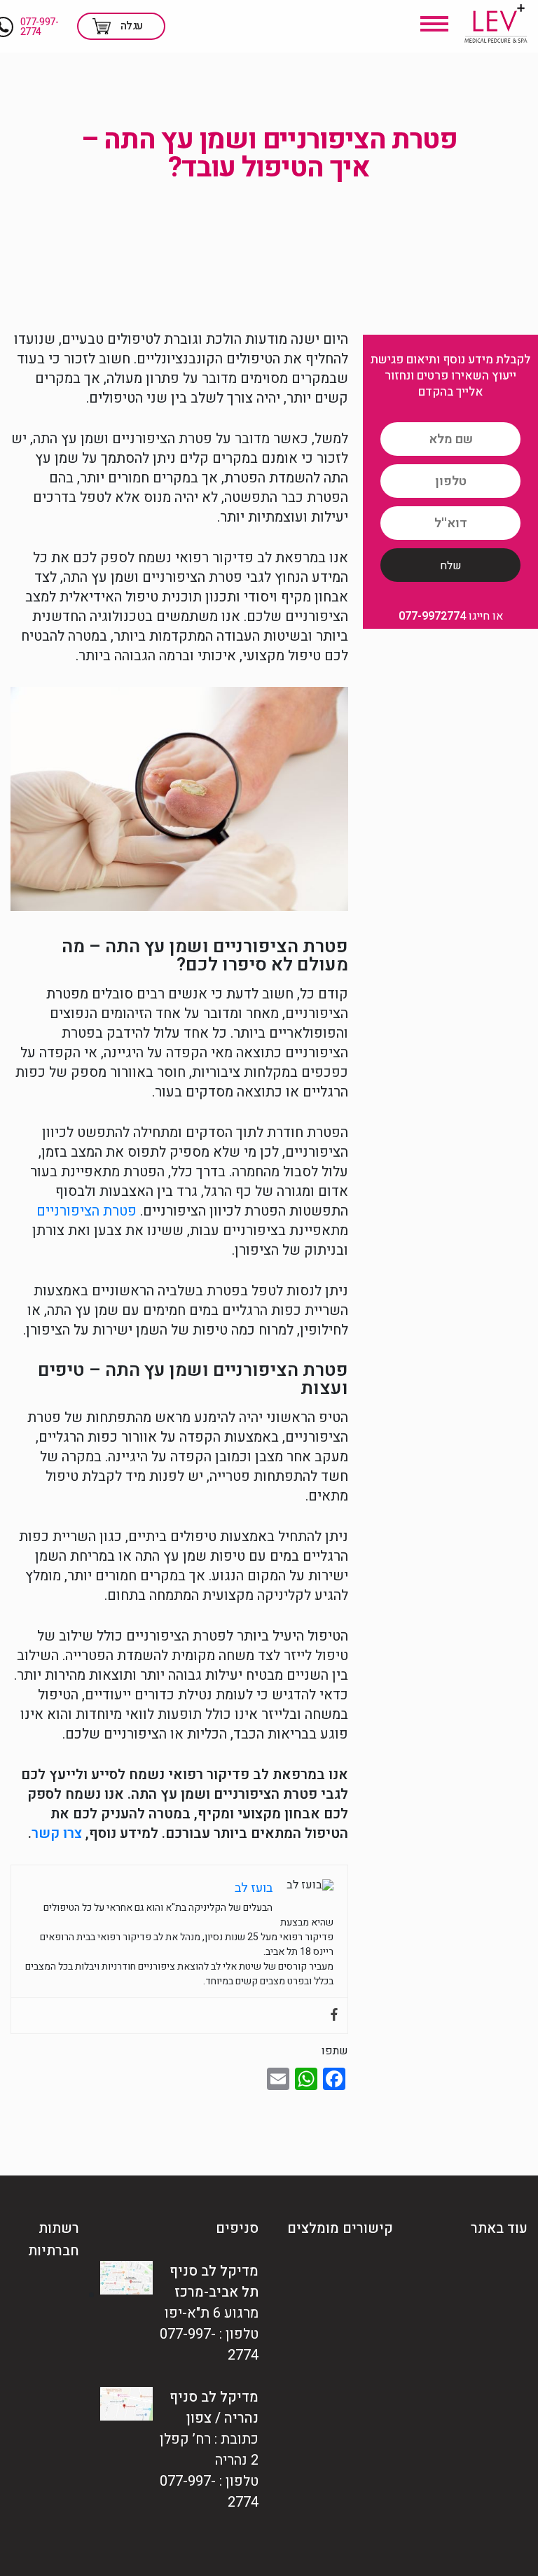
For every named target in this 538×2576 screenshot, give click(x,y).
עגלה (132, 26)
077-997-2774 (40, 27)
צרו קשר (57, 1833)
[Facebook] (334, 2015)
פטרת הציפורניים (87, 1211)
